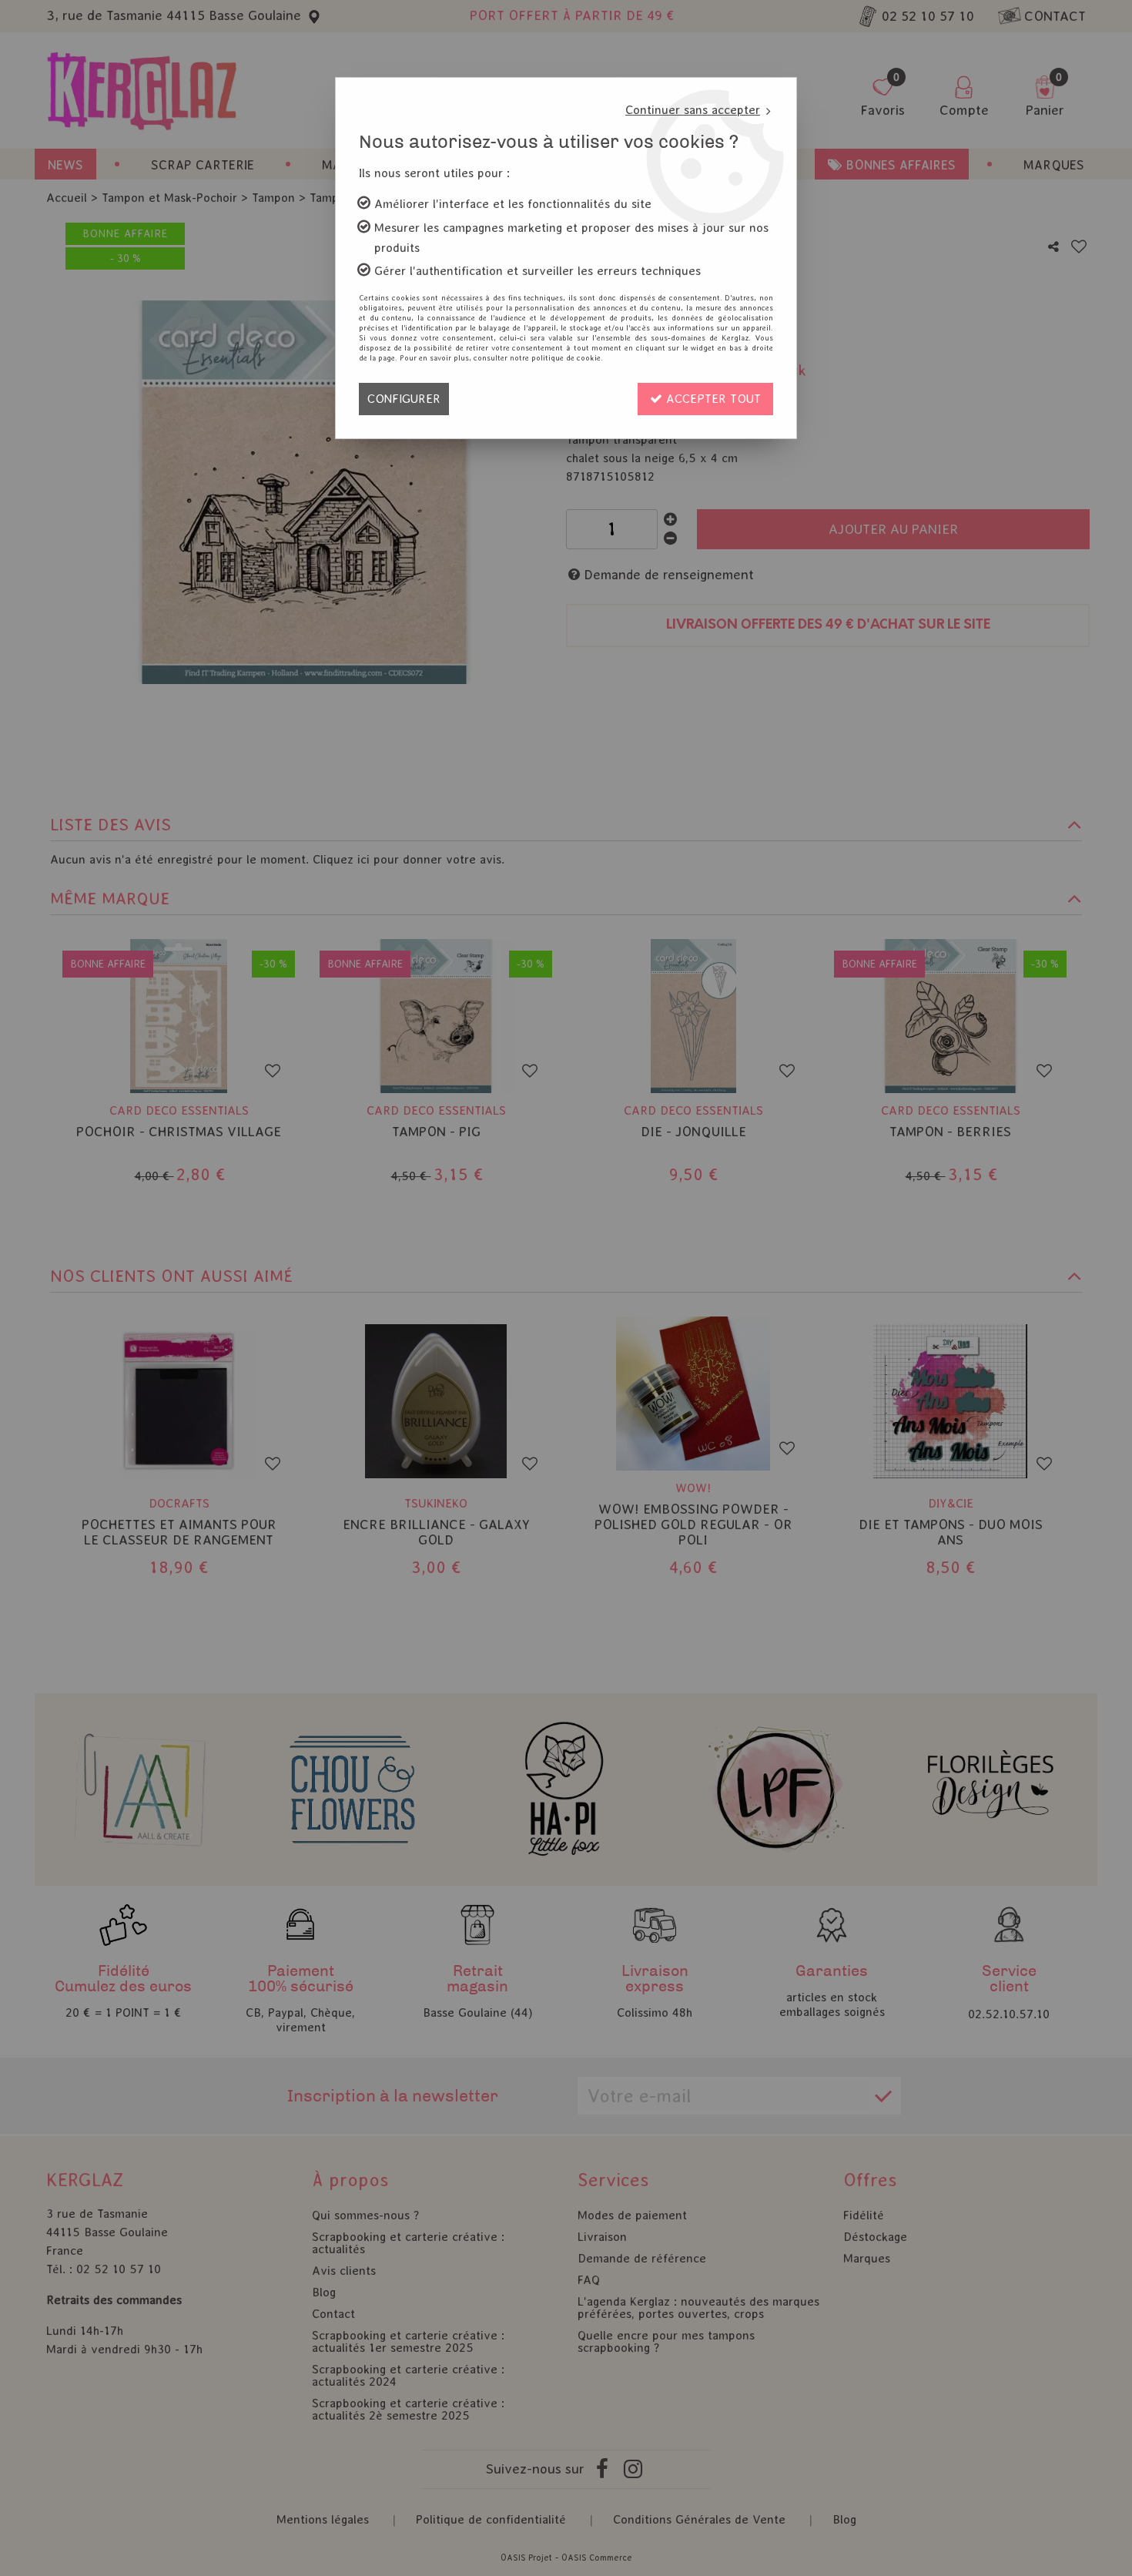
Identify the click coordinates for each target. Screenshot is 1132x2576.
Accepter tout (712, 399)
